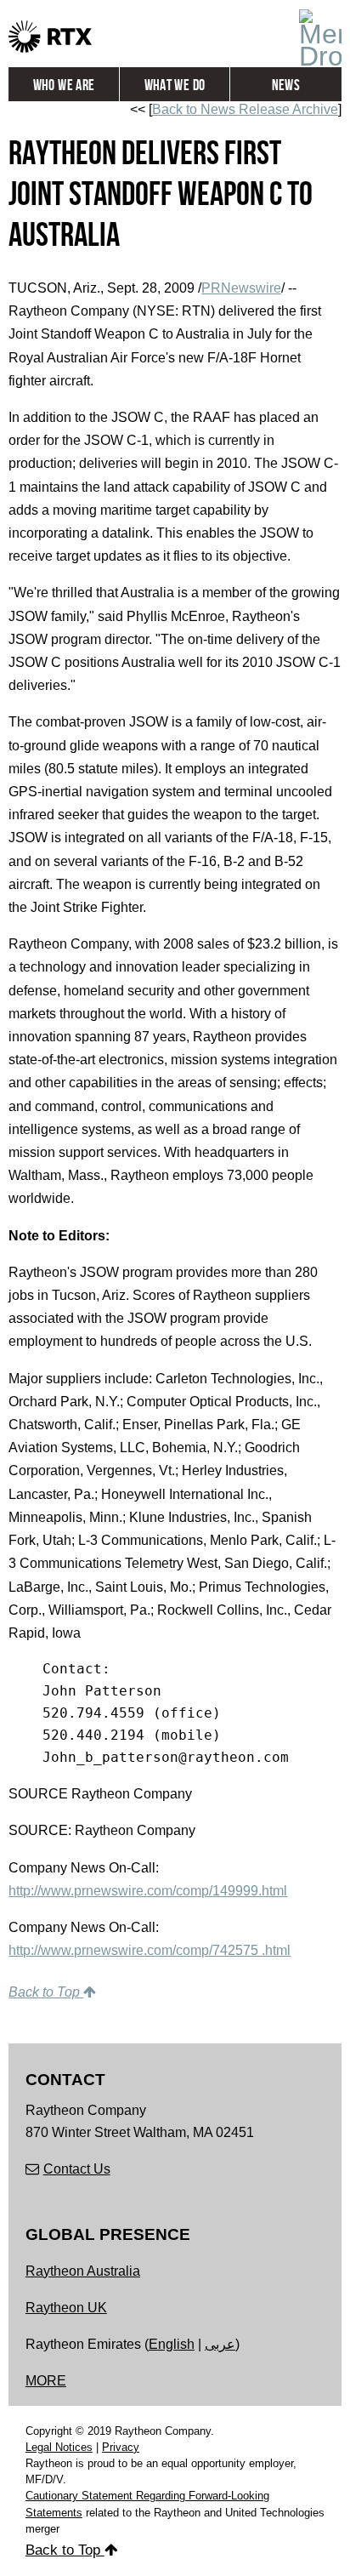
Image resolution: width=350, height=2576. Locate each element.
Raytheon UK (66, 2308)
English (172, 2344)
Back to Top (46, 1992)
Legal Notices (59, 2447)
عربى (220, 2344)
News (286, 85)
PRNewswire (241, 288)
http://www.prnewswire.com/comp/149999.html (148, 1891)
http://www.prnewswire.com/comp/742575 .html (150, 1950)
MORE (46, 2381)
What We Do (175, 85)
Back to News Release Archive (245, 109)
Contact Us (77, 2169)
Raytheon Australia (83, 2271)
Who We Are (64, 85)
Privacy (121, 2447)
